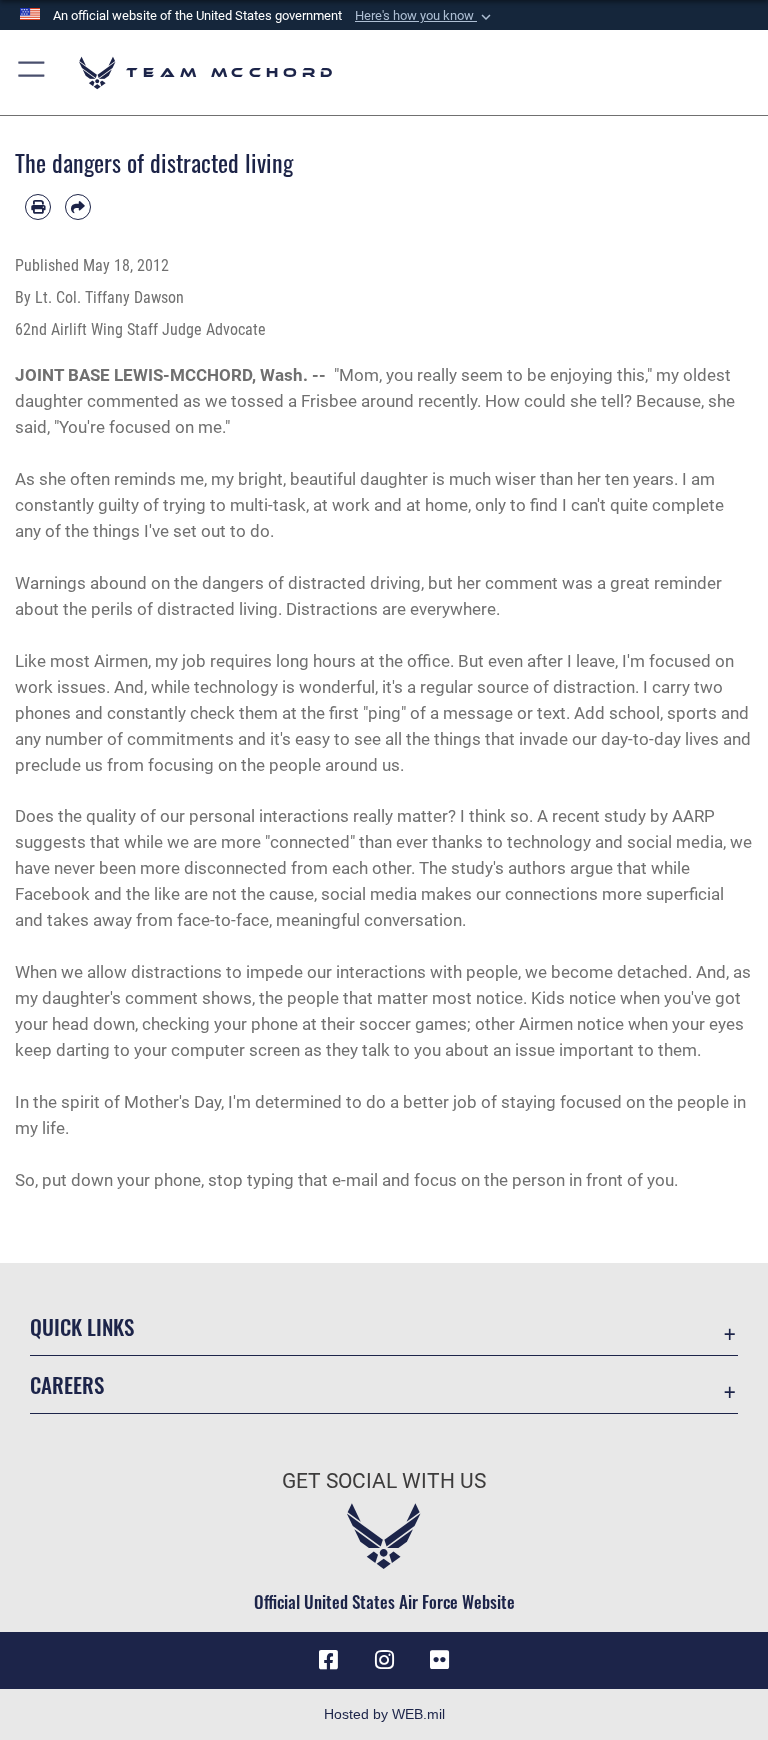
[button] (425, 16)
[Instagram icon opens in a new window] (384, 1660)
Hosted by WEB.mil (384, 1714)
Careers (67, 1384)
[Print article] (38, 207)
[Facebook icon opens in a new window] (328, 1660)
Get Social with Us (384, 1481)
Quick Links (82, 1326)
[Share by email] (78, 207)
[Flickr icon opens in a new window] (440, 1660)
